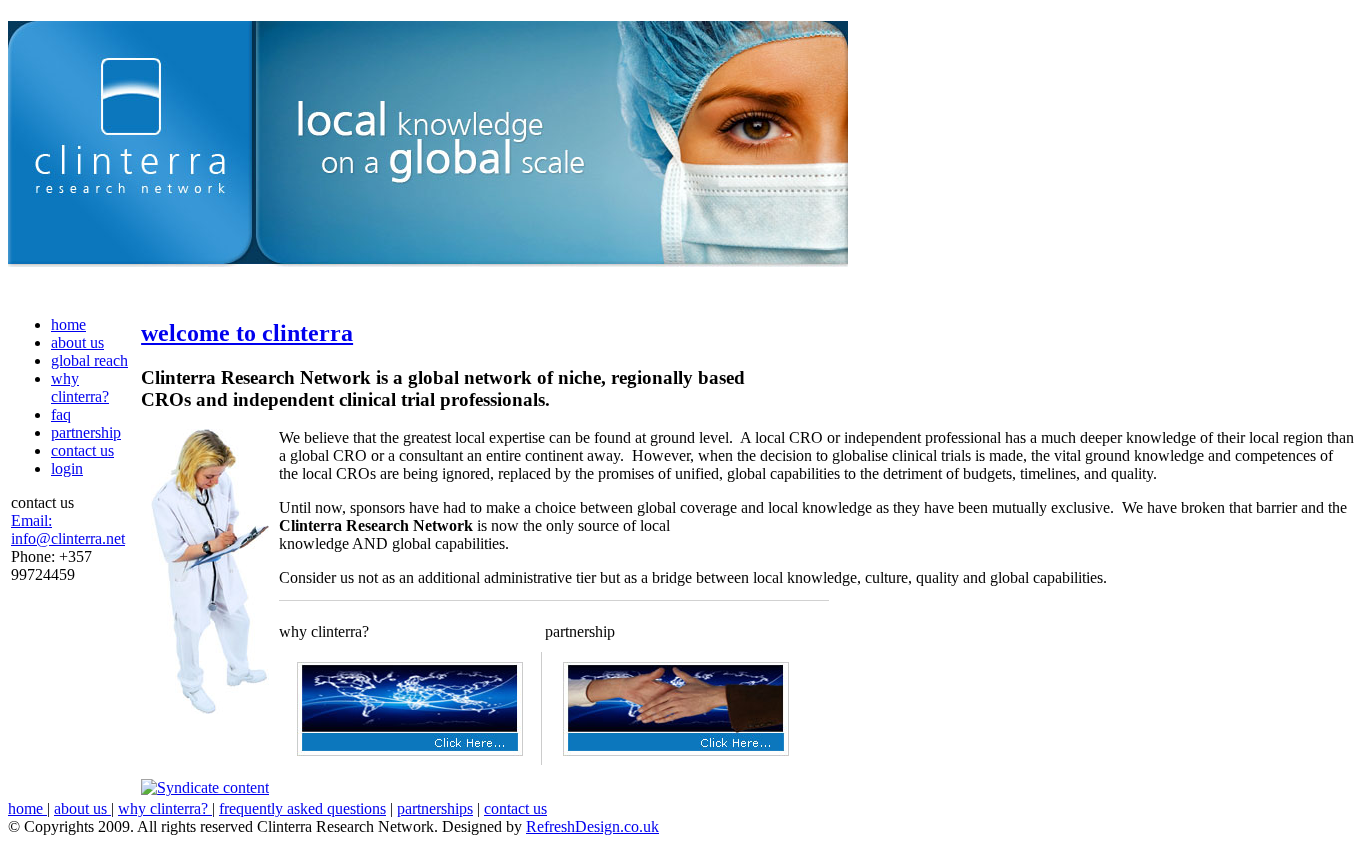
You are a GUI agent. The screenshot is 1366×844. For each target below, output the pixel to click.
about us (77, 342)
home (68, 324)
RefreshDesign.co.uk (592, 826)
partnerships (435, 808)
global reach (89, 360)
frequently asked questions (302, 808)
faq (61, 414)
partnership (86, 432)
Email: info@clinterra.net (68, 529)
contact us (82, 450)
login (67, 468)
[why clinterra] (410, 750)
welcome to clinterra (247, 333)
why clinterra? (80, 387)
